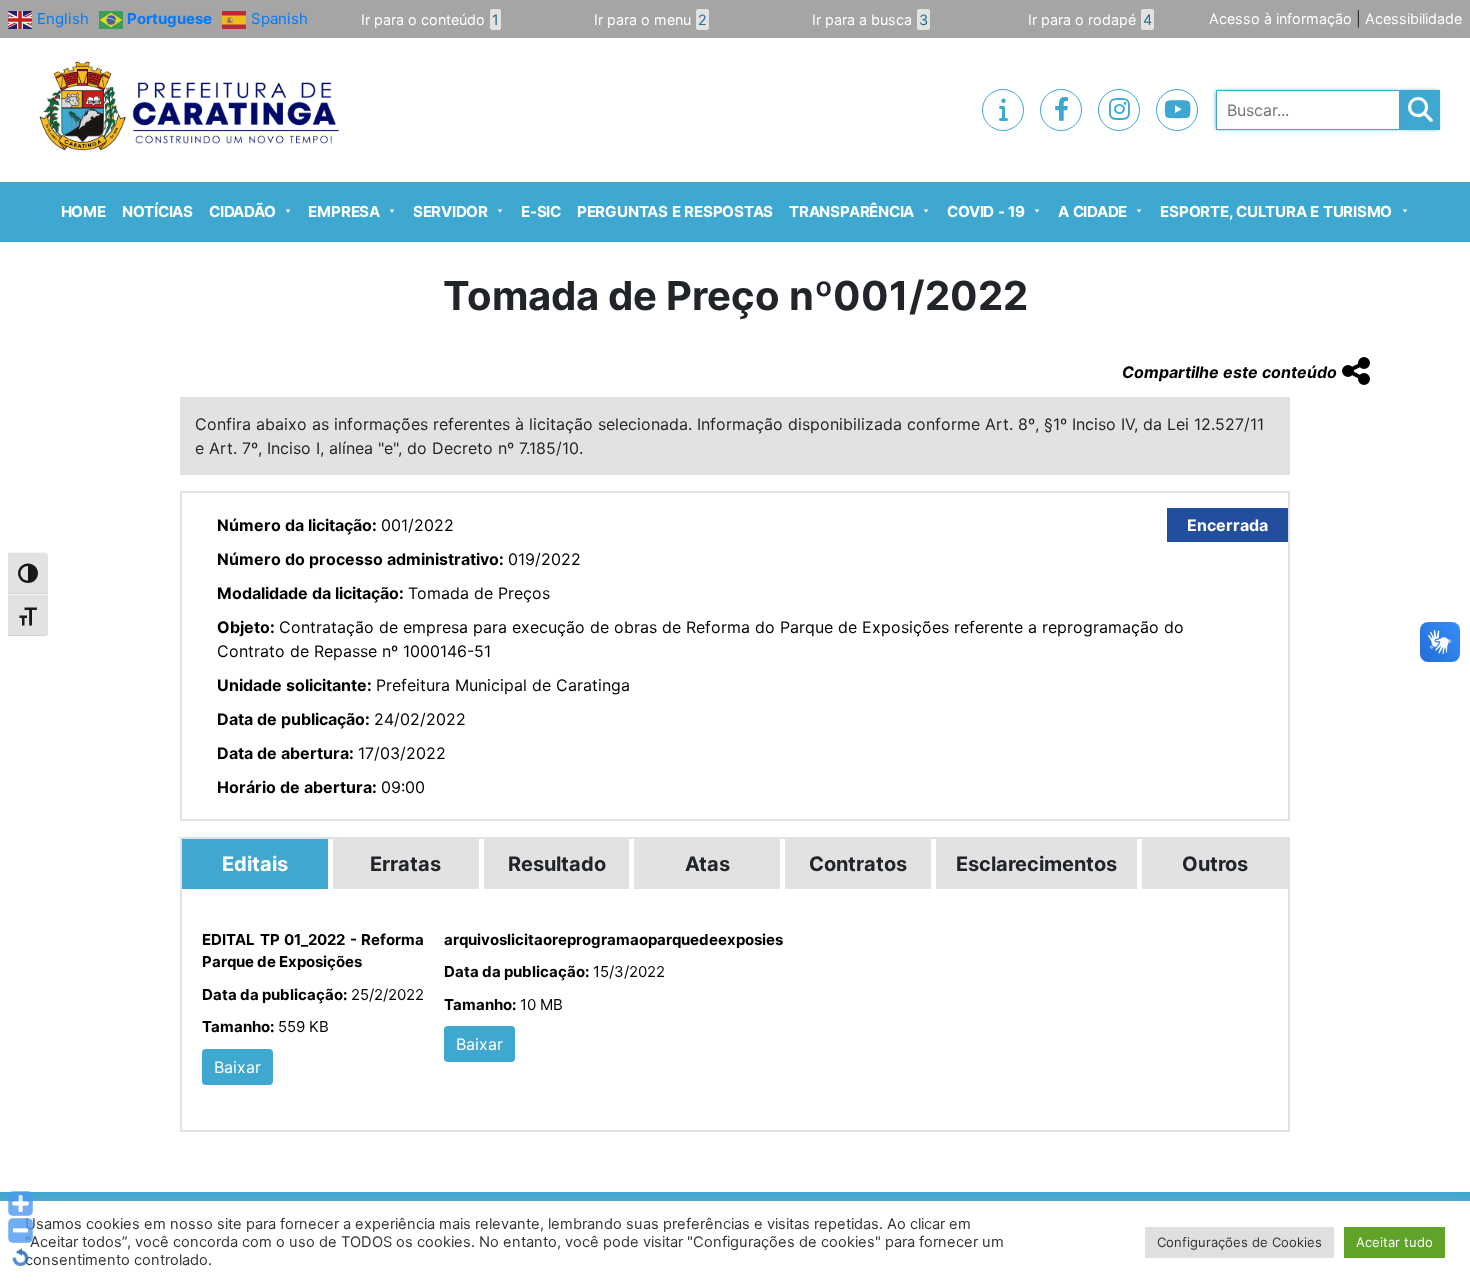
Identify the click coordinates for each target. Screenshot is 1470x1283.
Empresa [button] (343, 211)
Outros (1215, 864)
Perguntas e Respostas (675, 211)
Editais (255, 864)
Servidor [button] (450, 211)
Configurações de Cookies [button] (1239, 1242)
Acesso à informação (1280, 18)
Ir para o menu (650, 19)
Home (83, 211)
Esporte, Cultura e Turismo (1276, 211)
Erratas (405, 864)
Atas (707, 864)
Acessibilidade (1413, 18)
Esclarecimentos (1036, 864)
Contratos (858, 864)
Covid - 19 (986, 211)
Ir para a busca (870, 19)
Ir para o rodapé (1090, 19)
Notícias (157, 211)
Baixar (237, 1067)
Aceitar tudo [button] (1394, 1242)
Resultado (557, 864)
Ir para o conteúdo (430, 19)
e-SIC (541, 211)
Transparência (851, 211)
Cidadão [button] (242, 211)
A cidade (1092, 211)
